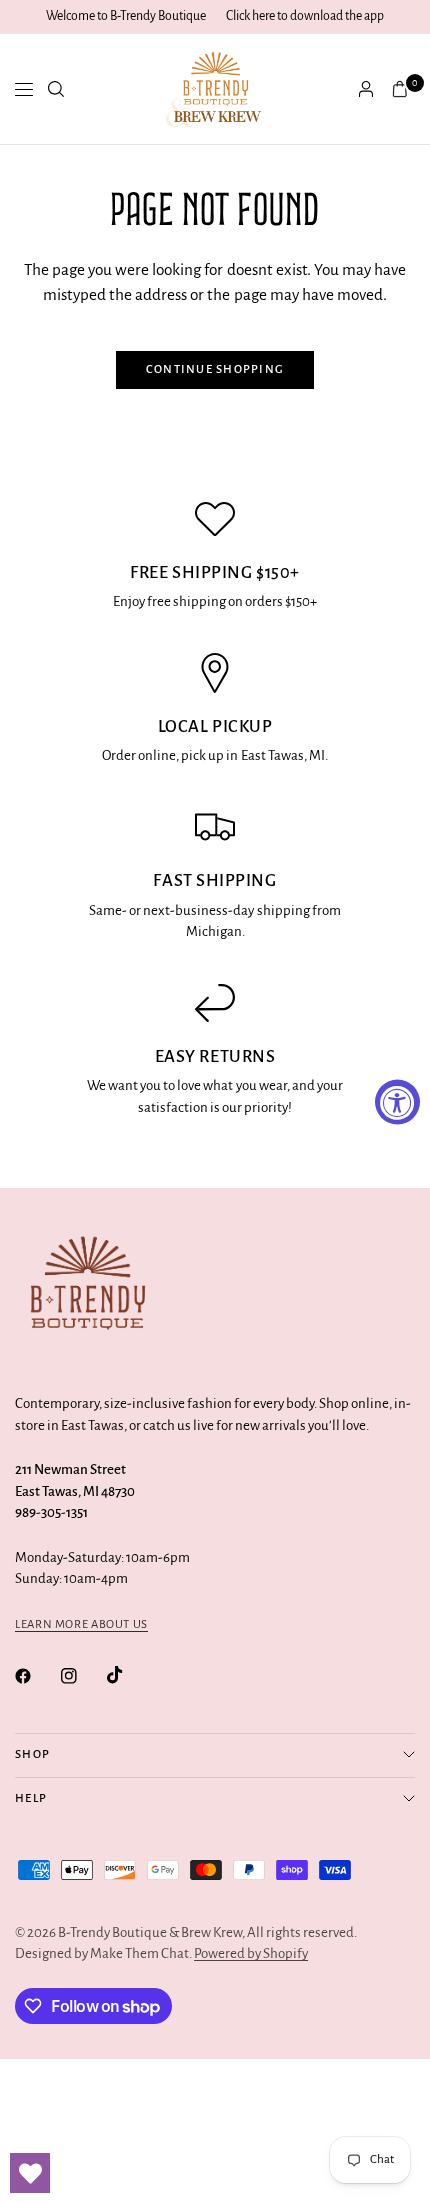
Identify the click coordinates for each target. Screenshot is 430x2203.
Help (31, 1798)
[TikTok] (129, 1675)
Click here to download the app (305, 16)
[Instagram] (83, 1676)
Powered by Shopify (251, 1953)
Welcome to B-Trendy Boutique (126, 16)
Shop (32, 1754)
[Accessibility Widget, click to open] (397, 1101)
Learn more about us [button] (81, 1624)
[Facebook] (37, 1676)
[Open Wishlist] (30, 2173)
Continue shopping (215, 369)
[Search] (56, 89)
